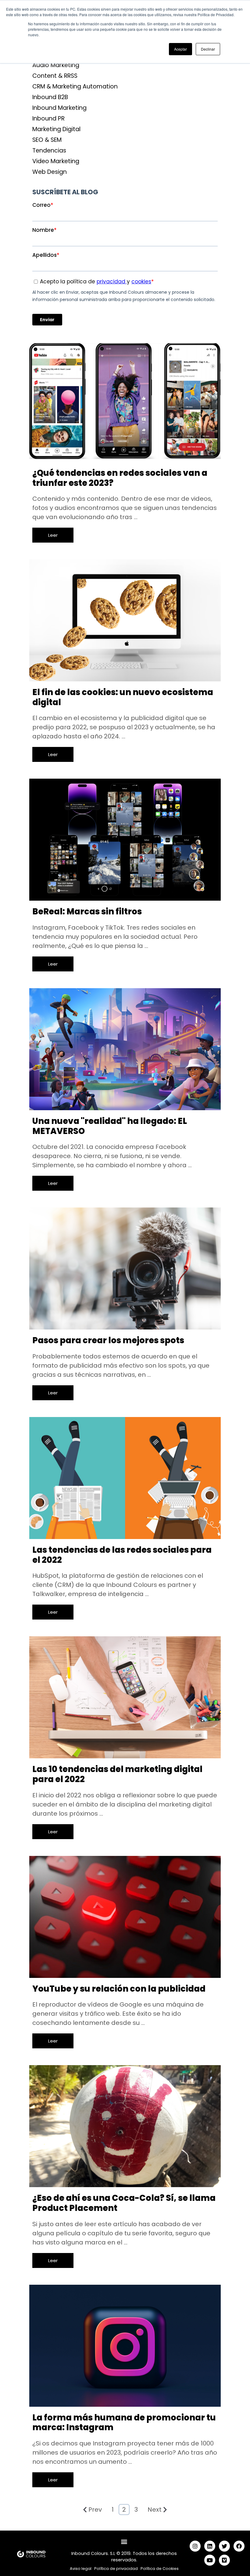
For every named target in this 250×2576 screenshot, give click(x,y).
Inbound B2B (50, 97)
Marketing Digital (56, 129)
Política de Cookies (160, 2569)
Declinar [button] (208, 49)
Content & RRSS (55, 76)
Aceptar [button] (180, 49)
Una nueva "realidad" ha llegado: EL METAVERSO (110, 1126)
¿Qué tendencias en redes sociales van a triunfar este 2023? (120, 478)
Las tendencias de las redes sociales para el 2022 (122, 1555)
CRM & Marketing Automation (75, 86)
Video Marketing (56, 161)
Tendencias (49, 151)
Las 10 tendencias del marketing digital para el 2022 (117, 1774)
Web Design (50, 172)
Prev (95, 2510)
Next (155, 2510)
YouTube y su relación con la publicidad (119, 1989)
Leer (53, 535)
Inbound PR (48, 118)
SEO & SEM (47, 140)
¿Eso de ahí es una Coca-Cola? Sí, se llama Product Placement (124, 2203)
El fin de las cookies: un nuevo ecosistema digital (123, 697)
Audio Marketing (56, 65)
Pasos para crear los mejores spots (108, 1340)
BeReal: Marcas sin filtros (87, 911)
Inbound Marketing (59, 108)
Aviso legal (81, 2569)
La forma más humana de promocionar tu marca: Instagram (124, 2423)
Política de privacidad (116, 2569)
